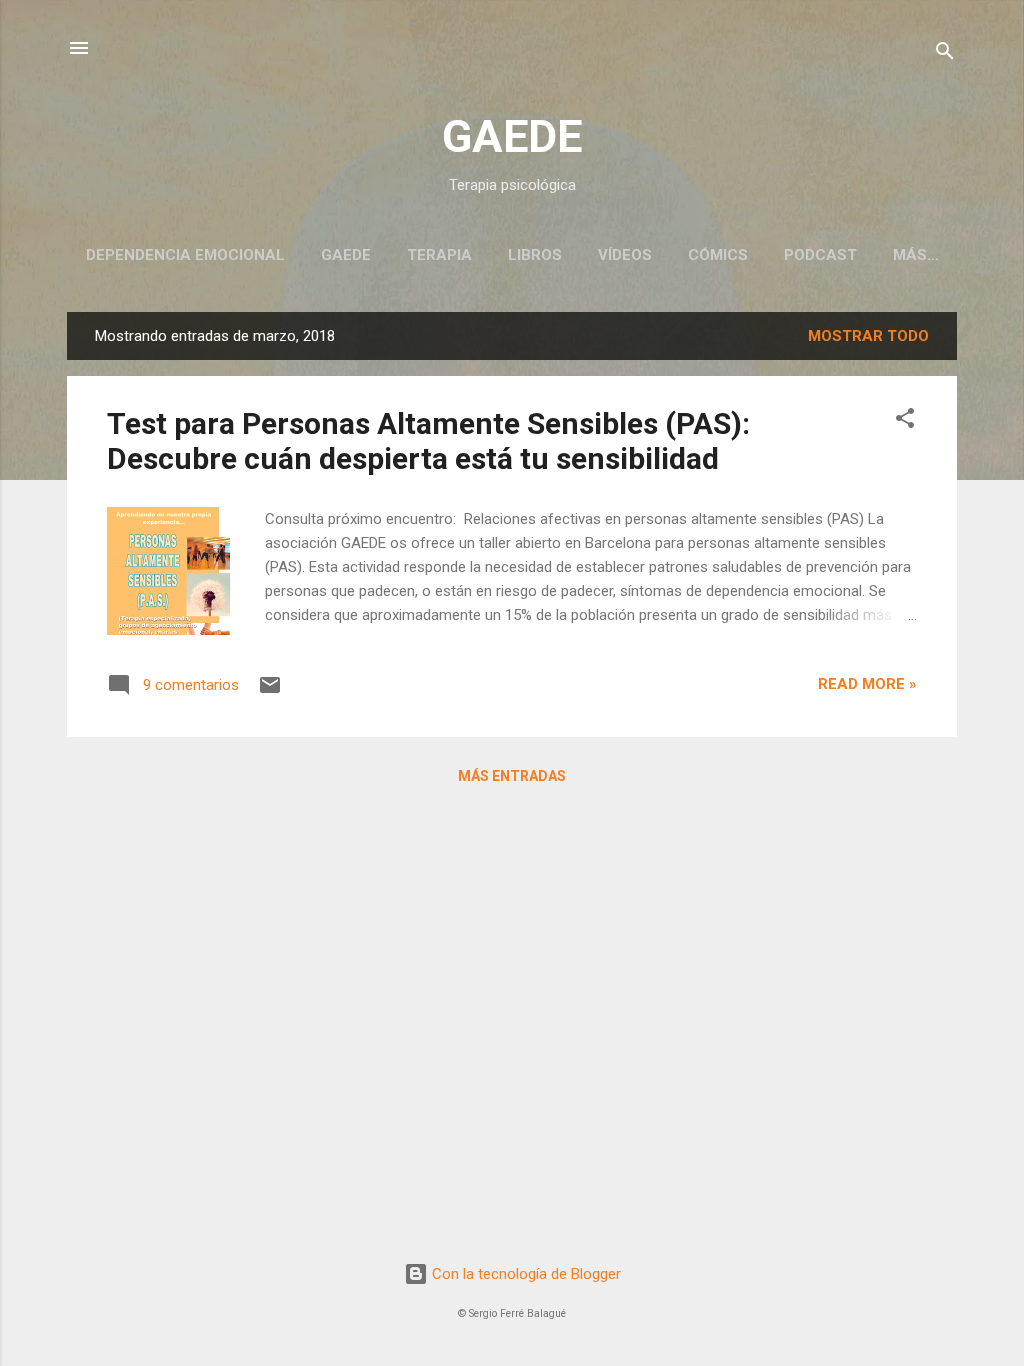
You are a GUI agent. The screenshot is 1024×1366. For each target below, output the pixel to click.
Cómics (718, 255)
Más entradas (512, 776)
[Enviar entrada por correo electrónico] (270, 692)
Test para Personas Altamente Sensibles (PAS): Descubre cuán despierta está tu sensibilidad (428, 441)
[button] (905, 421)
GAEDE (512, 136)
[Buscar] (945, 54)
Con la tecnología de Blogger (524, 1274)
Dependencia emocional (185, 255)
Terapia (439, 255)
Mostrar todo (868, 336)
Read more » (867, 684)
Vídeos (625, 255)
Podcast (820, 255)
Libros (535, 255)
